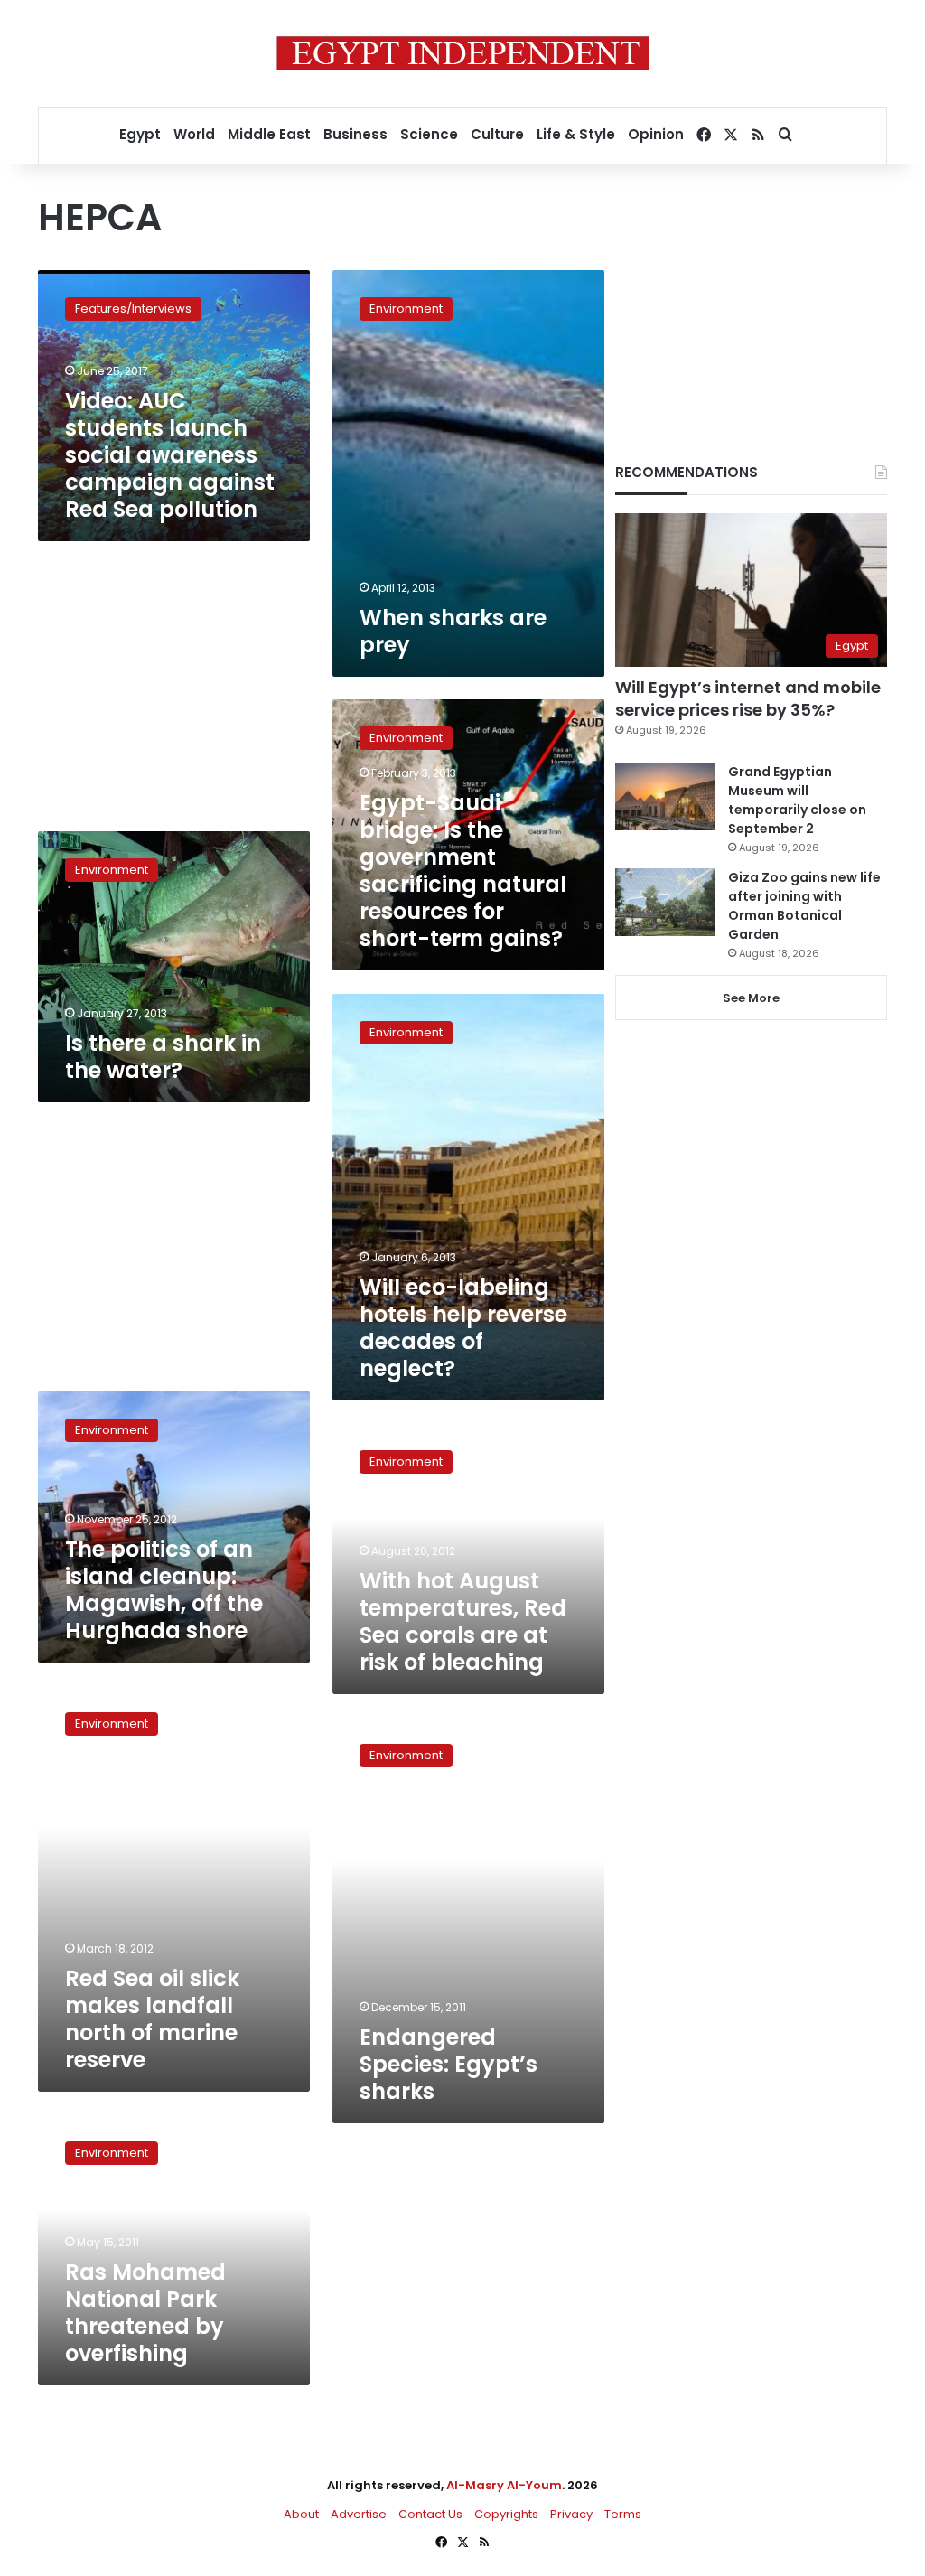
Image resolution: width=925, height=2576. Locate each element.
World (194, 134)
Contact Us (430, 2514)
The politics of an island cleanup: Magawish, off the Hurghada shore (164, 1590)
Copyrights (506, 2514)
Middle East (269, 134)
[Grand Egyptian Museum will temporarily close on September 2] (665, 796)
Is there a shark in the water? (163, 1057)
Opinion (656, 134)
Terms (623, 2514)
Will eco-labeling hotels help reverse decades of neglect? (463, 1328)
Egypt (140, 134)
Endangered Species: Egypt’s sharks (448, 2064)
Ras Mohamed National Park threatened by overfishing (145, 2313)
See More (751, 998)
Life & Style (576, 134)
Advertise (359, 2514)
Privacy (571, 2514)
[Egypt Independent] (463, 53)
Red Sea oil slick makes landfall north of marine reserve (152, 2019)
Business (355, 134)
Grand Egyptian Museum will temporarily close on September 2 (797, 800)
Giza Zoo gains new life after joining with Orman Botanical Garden (804, 906)
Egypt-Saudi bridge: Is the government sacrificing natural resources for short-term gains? (463, 871)
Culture (497, 134)
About (301, 2514)
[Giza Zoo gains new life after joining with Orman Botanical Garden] (665, 902)
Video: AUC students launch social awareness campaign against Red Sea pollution (170, 455)
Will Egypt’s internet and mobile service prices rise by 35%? (748, 698)
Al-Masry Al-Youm (504, 2485)
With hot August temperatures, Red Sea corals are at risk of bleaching (463, 1621)
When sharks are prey (453, 631)
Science (429, 134)
